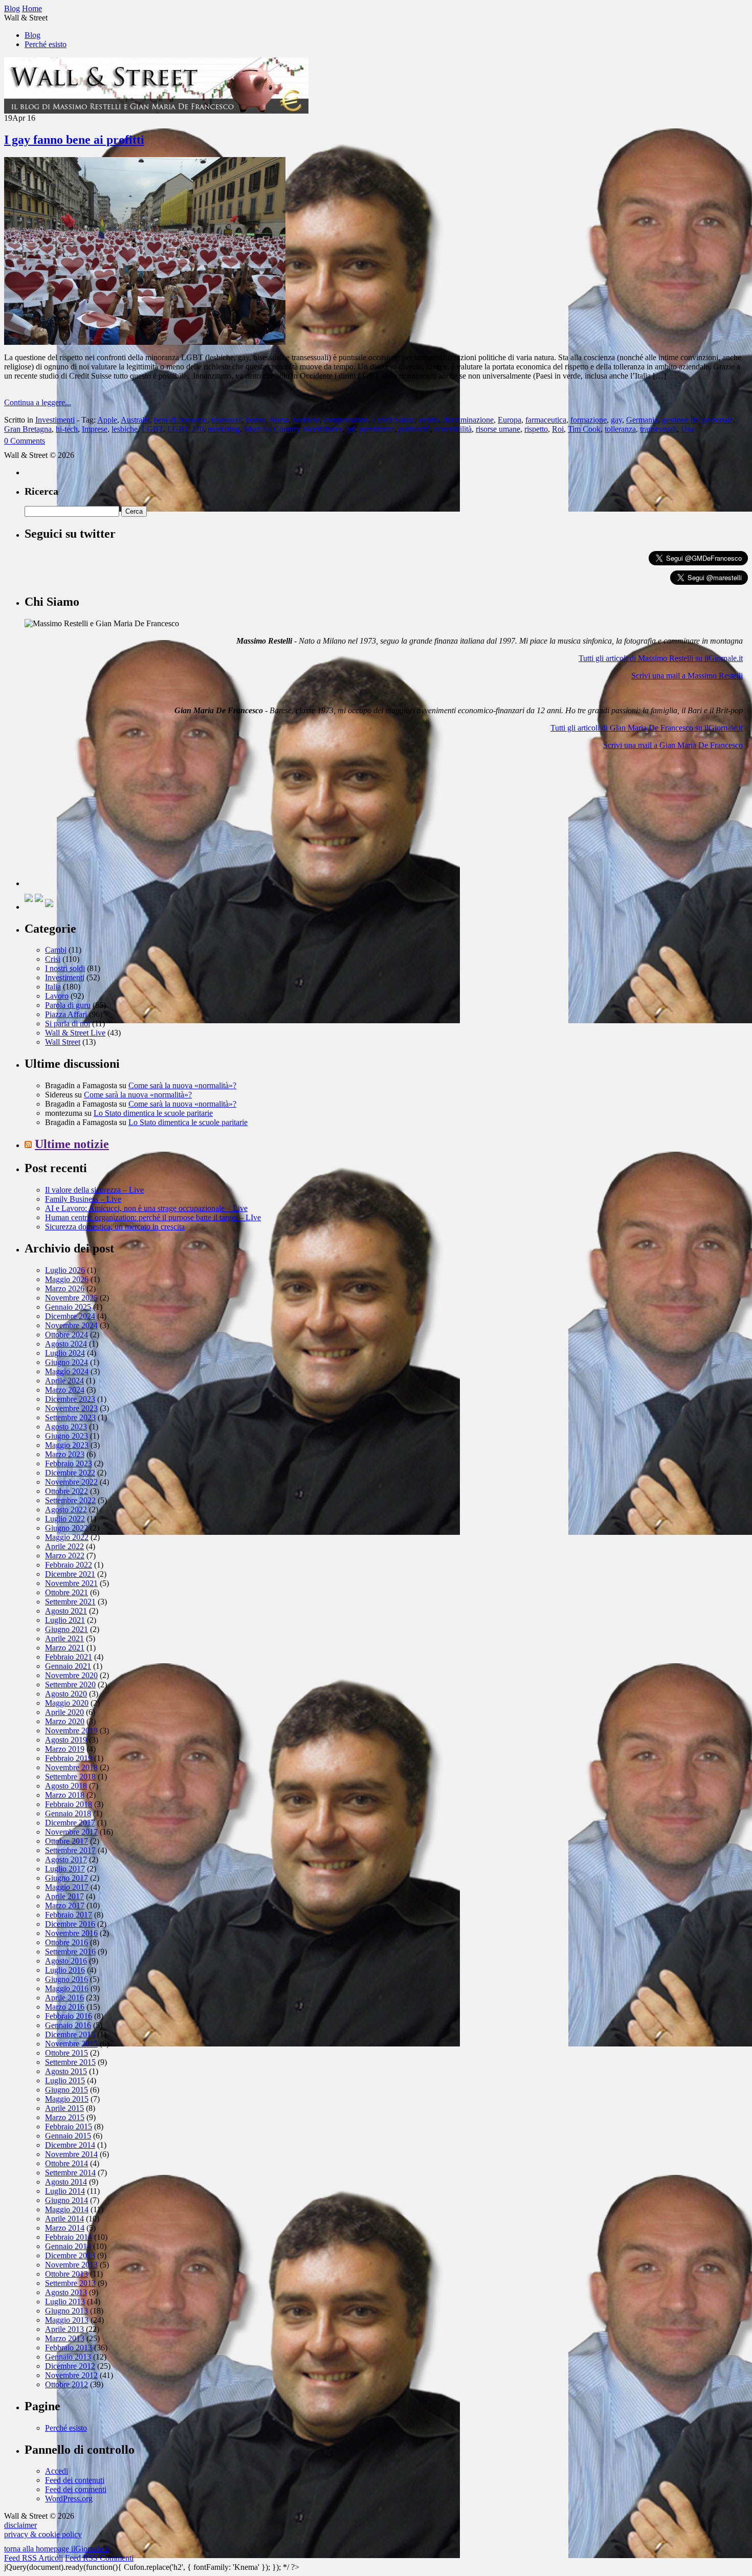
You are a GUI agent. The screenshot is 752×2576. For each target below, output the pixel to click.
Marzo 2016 (65, 2007)
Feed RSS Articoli (34, 2558)
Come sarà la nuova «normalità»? (182, 1085)
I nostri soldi (65, 968)
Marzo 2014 (65, 2228)
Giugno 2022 (67, 1528)
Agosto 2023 (66, 1427)
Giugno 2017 (67, 1878)
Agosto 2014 (66, 2182)
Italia (53, 987)
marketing (224, 429)
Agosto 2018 (66, 1786)
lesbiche (125, 429)
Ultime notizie (72, 1144)
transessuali (658, 429)
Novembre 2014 (71, 2154)
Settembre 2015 (70, 2062)
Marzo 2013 (65, 2338)
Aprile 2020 (64, 1712)
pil (351, 429)
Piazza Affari (66, 1014)
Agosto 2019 (66, 1740)
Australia (135, 420)
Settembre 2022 (70, 1500)
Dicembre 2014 (70, 2145)
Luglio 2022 (65, 1519)
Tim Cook (584, 429)
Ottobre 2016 (67, 1942)
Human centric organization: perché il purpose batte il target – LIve (153, 1217)
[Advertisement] (101, 822)
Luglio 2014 (65, 2191)
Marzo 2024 (65, 1390)
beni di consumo (181, 420)
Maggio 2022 (67, 1537)
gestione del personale (698, 420)
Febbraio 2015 (69, 2127)
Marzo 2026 (65, 1289)
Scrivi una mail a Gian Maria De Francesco (673, 745)
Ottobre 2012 (67, 2384)
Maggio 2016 (67, 1988)
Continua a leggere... (38, 402)
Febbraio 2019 (69, 1758)
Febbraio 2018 (69, 1804)
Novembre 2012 (71, 2375)
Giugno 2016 (67, 1979)
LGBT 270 (185, 429)
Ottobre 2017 (67, 1841)
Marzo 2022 (65, 1556)
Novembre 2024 (71, 1325)
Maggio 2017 (67, 1887)
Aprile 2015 (64, 2108)
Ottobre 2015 (67, 2053)
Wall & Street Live (75, 1033)
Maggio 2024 (67, 1371)
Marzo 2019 (65, 1749)
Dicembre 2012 (70, 2366)
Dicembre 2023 (70, 1399)
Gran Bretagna (28, 429)
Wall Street (63, 1042)
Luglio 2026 (65, 1270)
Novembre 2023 (71, 1408)
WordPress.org (69, 2498)
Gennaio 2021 (68, 1666)
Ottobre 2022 (67, 1491)
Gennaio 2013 (68, 2357)
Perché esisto (46, 44)
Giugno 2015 (67, 2090)
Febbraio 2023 (69, 1463)
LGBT (152, 429)
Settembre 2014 (70, 2173)
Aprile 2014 (64, 2219)
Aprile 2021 (64, 1638)
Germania (642, 420)
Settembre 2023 (70, 1417)
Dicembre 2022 (70, 1473)
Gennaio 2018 (68, 1813)
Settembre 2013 (70, 2283)
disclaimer (20, 2525)
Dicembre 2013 (70, 2255)
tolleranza (620, 429)
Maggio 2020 (67, 1703)
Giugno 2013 (67, 2311)
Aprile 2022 (64, 1546)
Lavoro (57, 996)
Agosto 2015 (66, 2071)
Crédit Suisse (394, 420)
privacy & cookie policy (43, 2534)
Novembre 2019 (71, 1731)
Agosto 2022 (66, 1510)
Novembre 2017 (71, 1832)
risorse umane (498, 429)
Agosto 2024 (66, 1344)
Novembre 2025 (71, 1298)
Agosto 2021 (66, 1611)
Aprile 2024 (64, 1381)
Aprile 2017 (64, 1896)
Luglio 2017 (65, 1869)
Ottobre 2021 (67, 1592)
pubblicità (414, 429)
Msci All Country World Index (293, 429)
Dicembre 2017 (70, 1823)
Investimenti (55, 420)
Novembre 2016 (71, 1933)
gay (616, 420)
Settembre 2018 (70, 1777)
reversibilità (453, 429)
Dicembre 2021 (70, 1574)
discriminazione (468, 420)
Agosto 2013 (66, 2292)
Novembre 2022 (71, 1482)
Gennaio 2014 (68, 2246)
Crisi (53, 959)
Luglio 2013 (65, 2302)
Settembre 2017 (70, 1850)
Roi (558, 429)
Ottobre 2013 (67, 2274)
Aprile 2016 (64, 1998)
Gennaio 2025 (68, 1307)
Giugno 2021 (67, 1629)
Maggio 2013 (67, 2320)
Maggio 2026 (67, 1279)
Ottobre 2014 (67, 2163)
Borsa (279, 420)
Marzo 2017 (65, 1906)
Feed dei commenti (76, 2489)
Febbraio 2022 (69, 1565)
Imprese (95, 429)
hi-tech (67, 429)
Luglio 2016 (65, 1970)
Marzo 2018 (65, 1795)
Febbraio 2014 (69, 2237)
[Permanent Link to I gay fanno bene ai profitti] (145, 342)
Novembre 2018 (71, 1767)
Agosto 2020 (66, 1694)
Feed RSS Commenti (99, 2558)
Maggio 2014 (67, 2209)
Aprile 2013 (64, 2329)
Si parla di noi (68, 1023)
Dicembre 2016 (70, 1924)
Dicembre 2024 (70, 1316)
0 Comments (25, 441)
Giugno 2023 (67, 1436)
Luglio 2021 (65, 1620)
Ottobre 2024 (67, 1335)
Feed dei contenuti (75, 2480)
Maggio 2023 (67, 1445)
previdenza (377, 429)
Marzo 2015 (65, 2117)
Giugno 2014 (67, 2200)
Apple (107, 420)
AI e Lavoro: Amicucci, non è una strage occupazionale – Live (146, 1208)
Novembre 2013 (71, 2265)
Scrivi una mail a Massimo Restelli (687, 676)
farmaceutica (546, 420)
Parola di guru (68, 1005)
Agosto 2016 (66, 1961)
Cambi (56, 950)
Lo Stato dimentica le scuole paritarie (153, 1113)
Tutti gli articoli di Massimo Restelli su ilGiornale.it (661, 658)
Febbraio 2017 (69, 1915)
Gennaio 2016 (68, 2025)
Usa (687, 429)
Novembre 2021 (71, 1583)
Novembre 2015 (71, 2044)
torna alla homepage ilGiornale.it (57, 2549)
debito (429, 420)
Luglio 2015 (65, 2080)
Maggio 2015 (67, 2099)
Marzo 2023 (65, 1454)
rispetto (536, 429)
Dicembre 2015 (70, 2034)
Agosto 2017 (66, 1859)
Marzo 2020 (65, 1721)
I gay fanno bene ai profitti (74, 140)
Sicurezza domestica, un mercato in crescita (115, 1227)
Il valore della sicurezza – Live (94, 1190)
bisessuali (227, 420)
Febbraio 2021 (69, 1657)
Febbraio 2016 (69, 2016)
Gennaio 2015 (68, 2136)
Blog (32, 35)
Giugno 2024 (67, 1362)
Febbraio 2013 (69, 2348)
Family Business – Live (83, 1199)
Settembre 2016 (70, 1952)
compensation (346, 420)
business (306, 420)
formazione (589, 420)
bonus (256, 420)
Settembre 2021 (70, 1602)
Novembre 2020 (71, 1675)
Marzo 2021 (65, 1648)
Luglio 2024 (65, 1353)
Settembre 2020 (70, 1685)
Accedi (57, 2471)
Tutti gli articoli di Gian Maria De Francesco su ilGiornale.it (647, 728)
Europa (510, 420)
